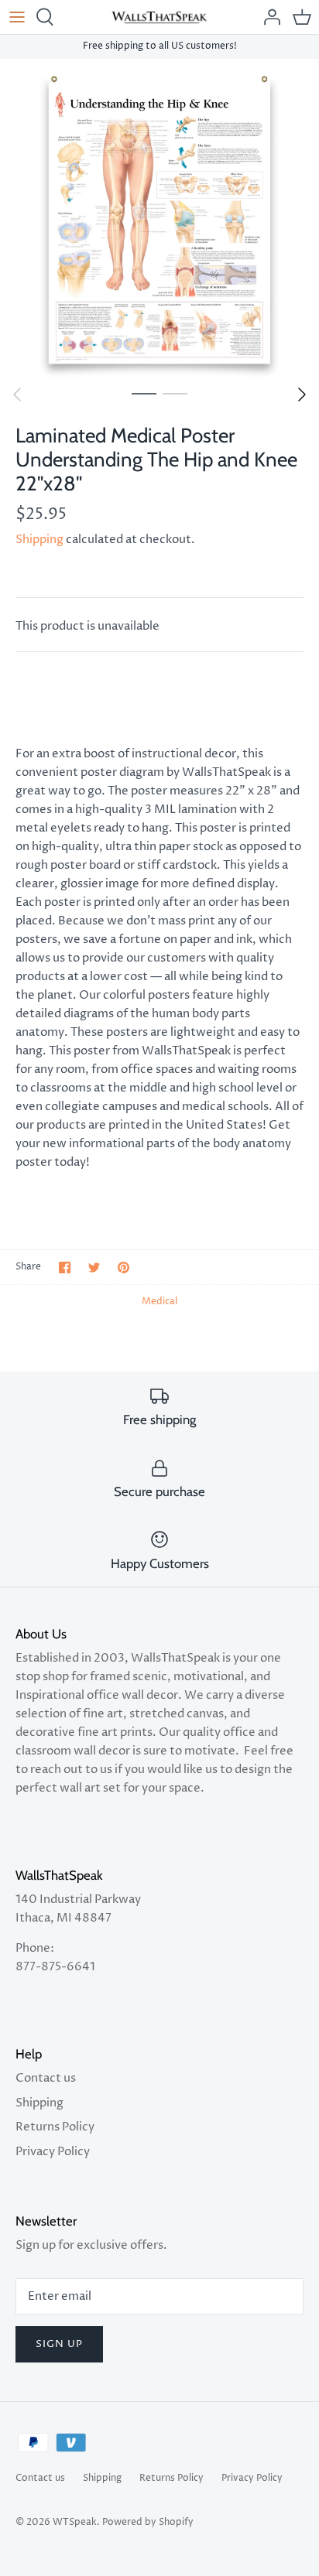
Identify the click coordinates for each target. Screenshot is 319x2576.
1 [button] (144, 393)
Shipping (39, 540)
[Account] (268, 17)
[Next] (302, 395)
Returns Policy (55, 2127)
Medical (159, 1302)
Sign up (59, 2344)
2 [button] (175, 393)
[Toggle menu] (17, 17)
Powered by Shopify (148, 2522)
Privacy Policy (53, 2152)
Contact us (46, 2078)
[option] (159, 218)
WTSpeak (75, 2522)
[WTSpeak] (160, 17)
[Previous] (17, 395)
